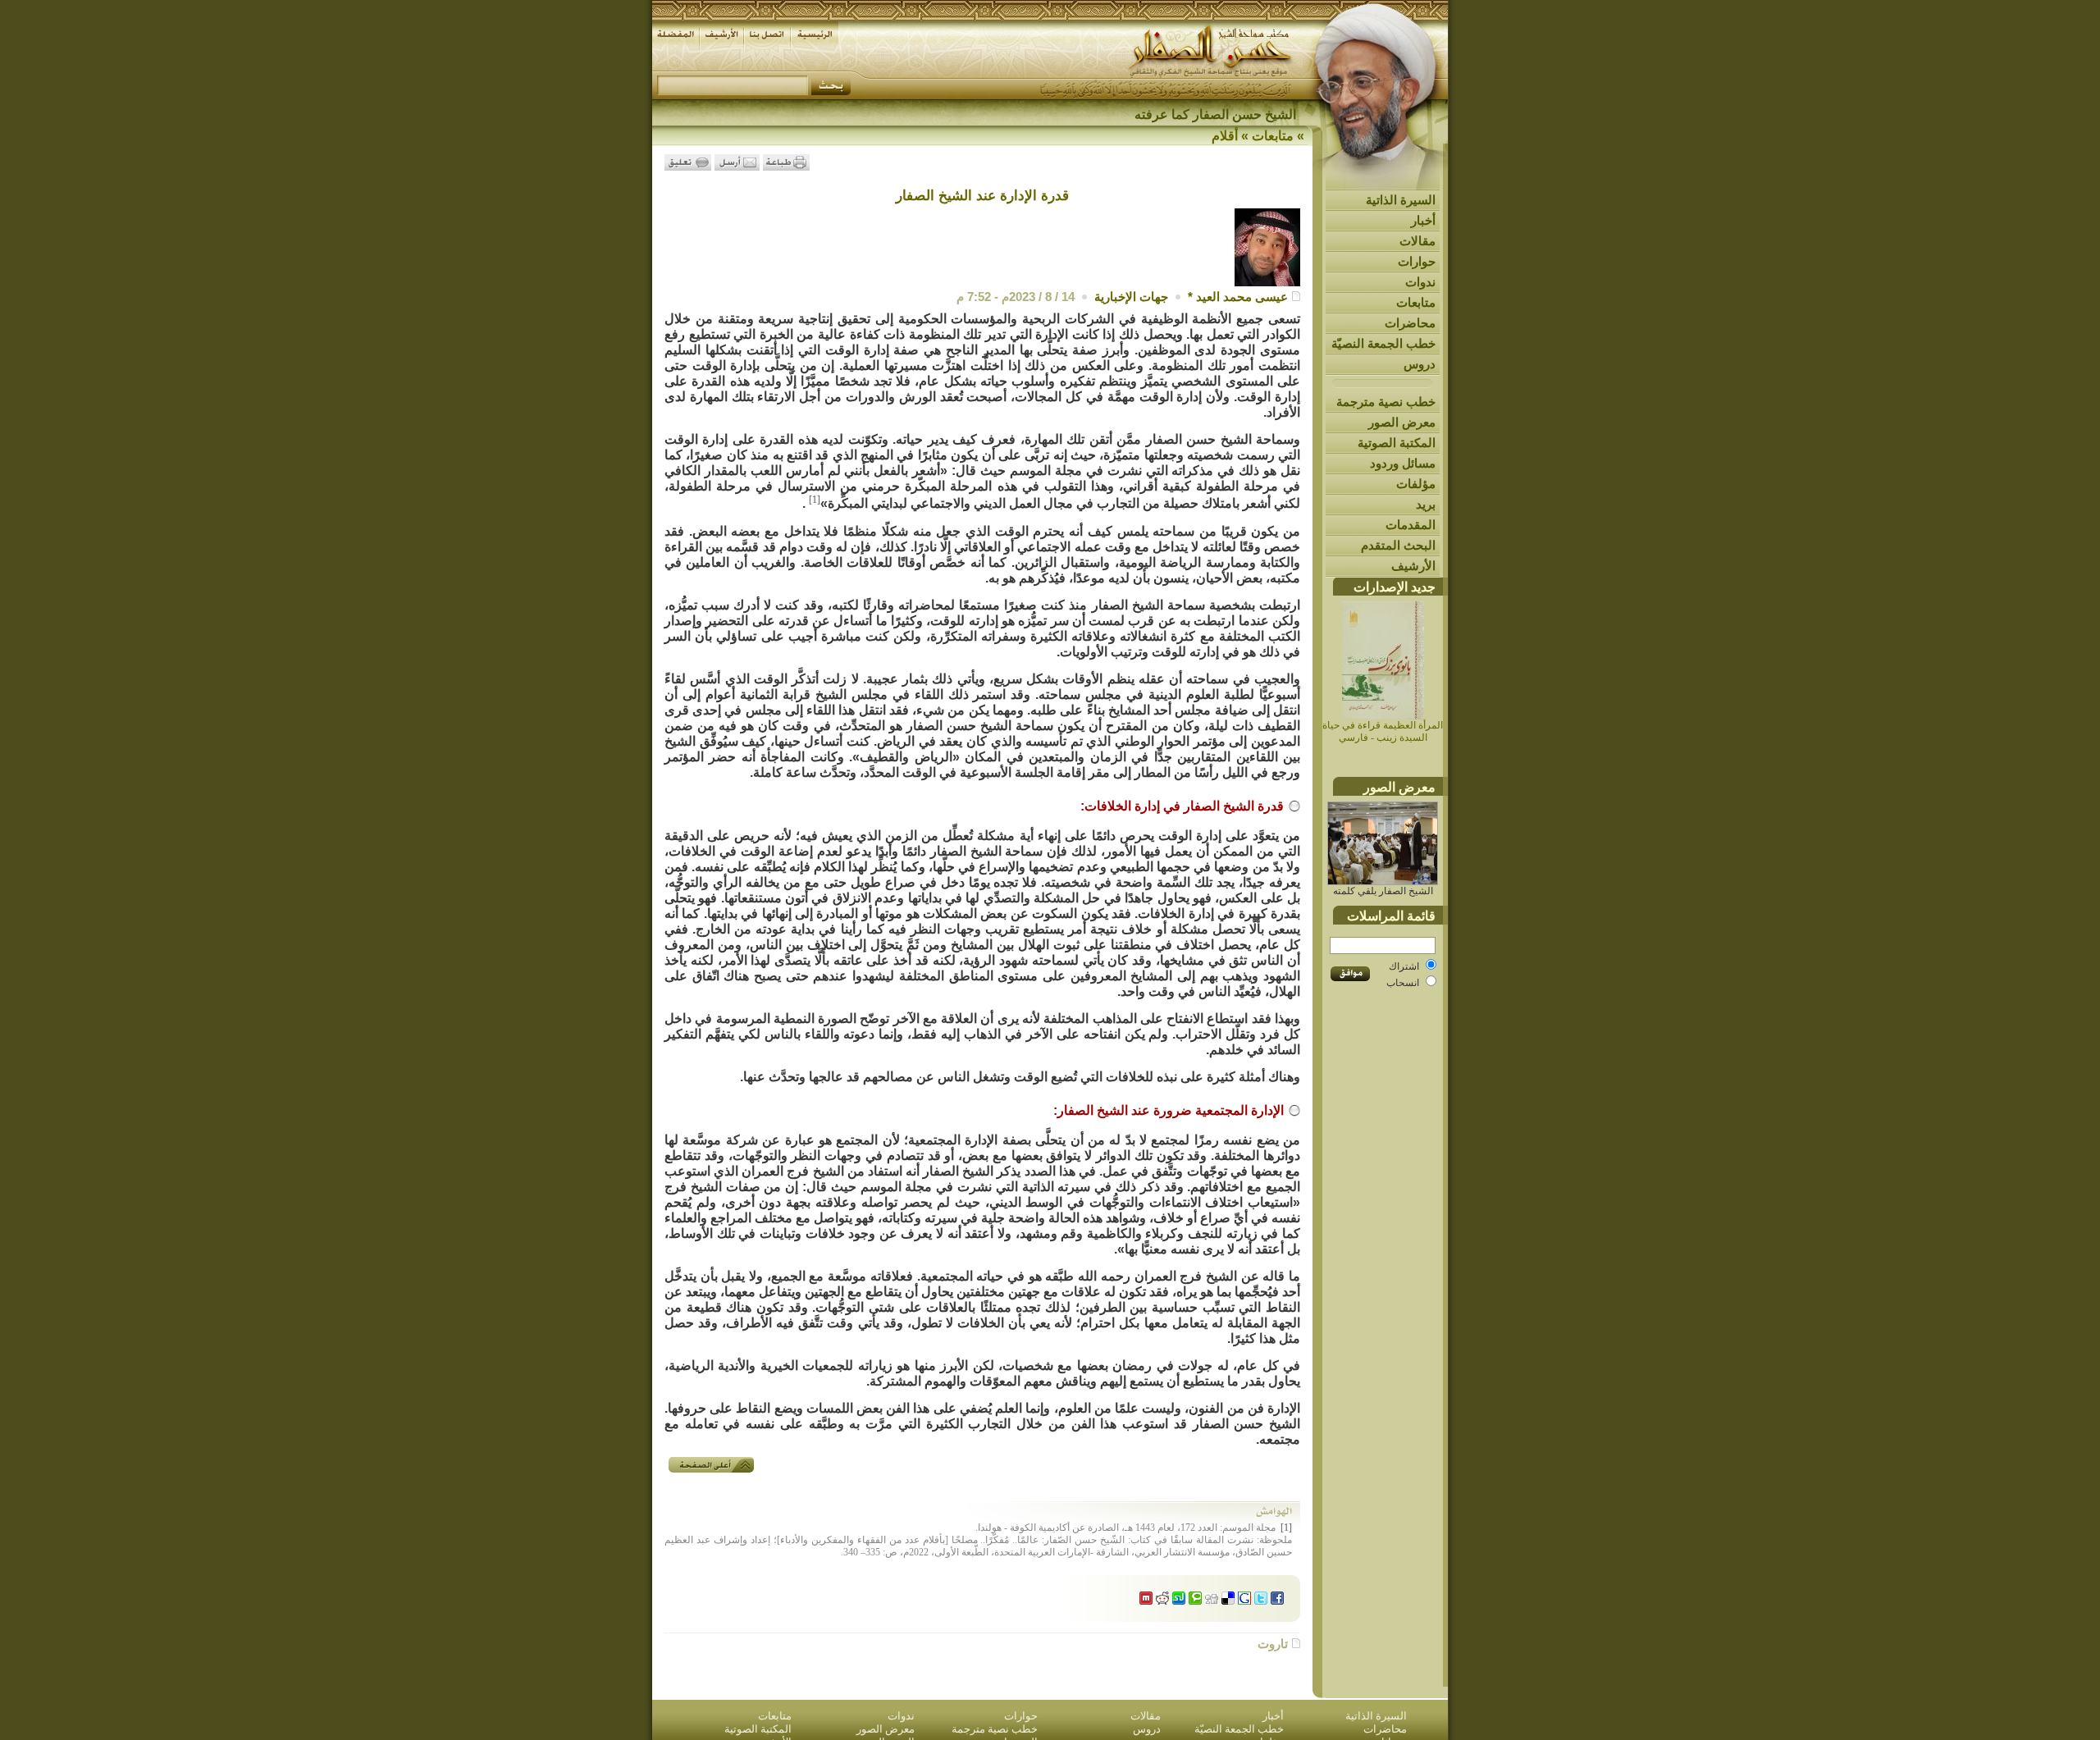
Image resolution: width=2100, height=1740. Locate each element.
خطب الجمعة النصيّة (1383, 343)
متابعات (1416, 302)
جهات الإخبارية (1131, 297)
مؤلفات (1416, 484)
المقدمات (1411, 525)
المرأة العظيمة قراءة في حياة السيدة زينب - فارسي (1383, 731)
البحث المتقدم (1398, 545)
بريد (1426, 504)
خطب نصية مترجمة (1386, 402)
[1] (815, 500)
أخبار (1423, 220)
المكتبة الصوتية (1397, 443)
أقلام (1225, 136)
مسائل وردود (1403, 463)
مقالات (1417, 241)
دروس (1420, 364)
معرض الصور (1402, 422)
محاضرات (1410, 323)
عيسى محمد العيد (1242, 297)
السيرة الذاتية (1401, 200)
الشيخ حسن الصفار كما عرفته (1215, 114)
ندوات (1420, 282)
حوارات (1417, 261)
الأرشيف (1413, 566)
